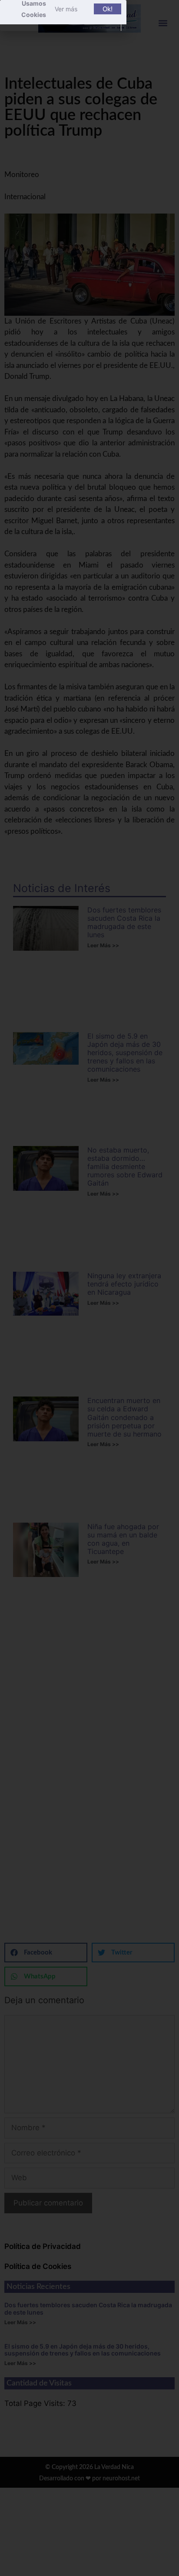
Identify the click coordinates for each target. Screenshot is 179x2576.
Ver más (66, 9)
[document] (89, 1288)
